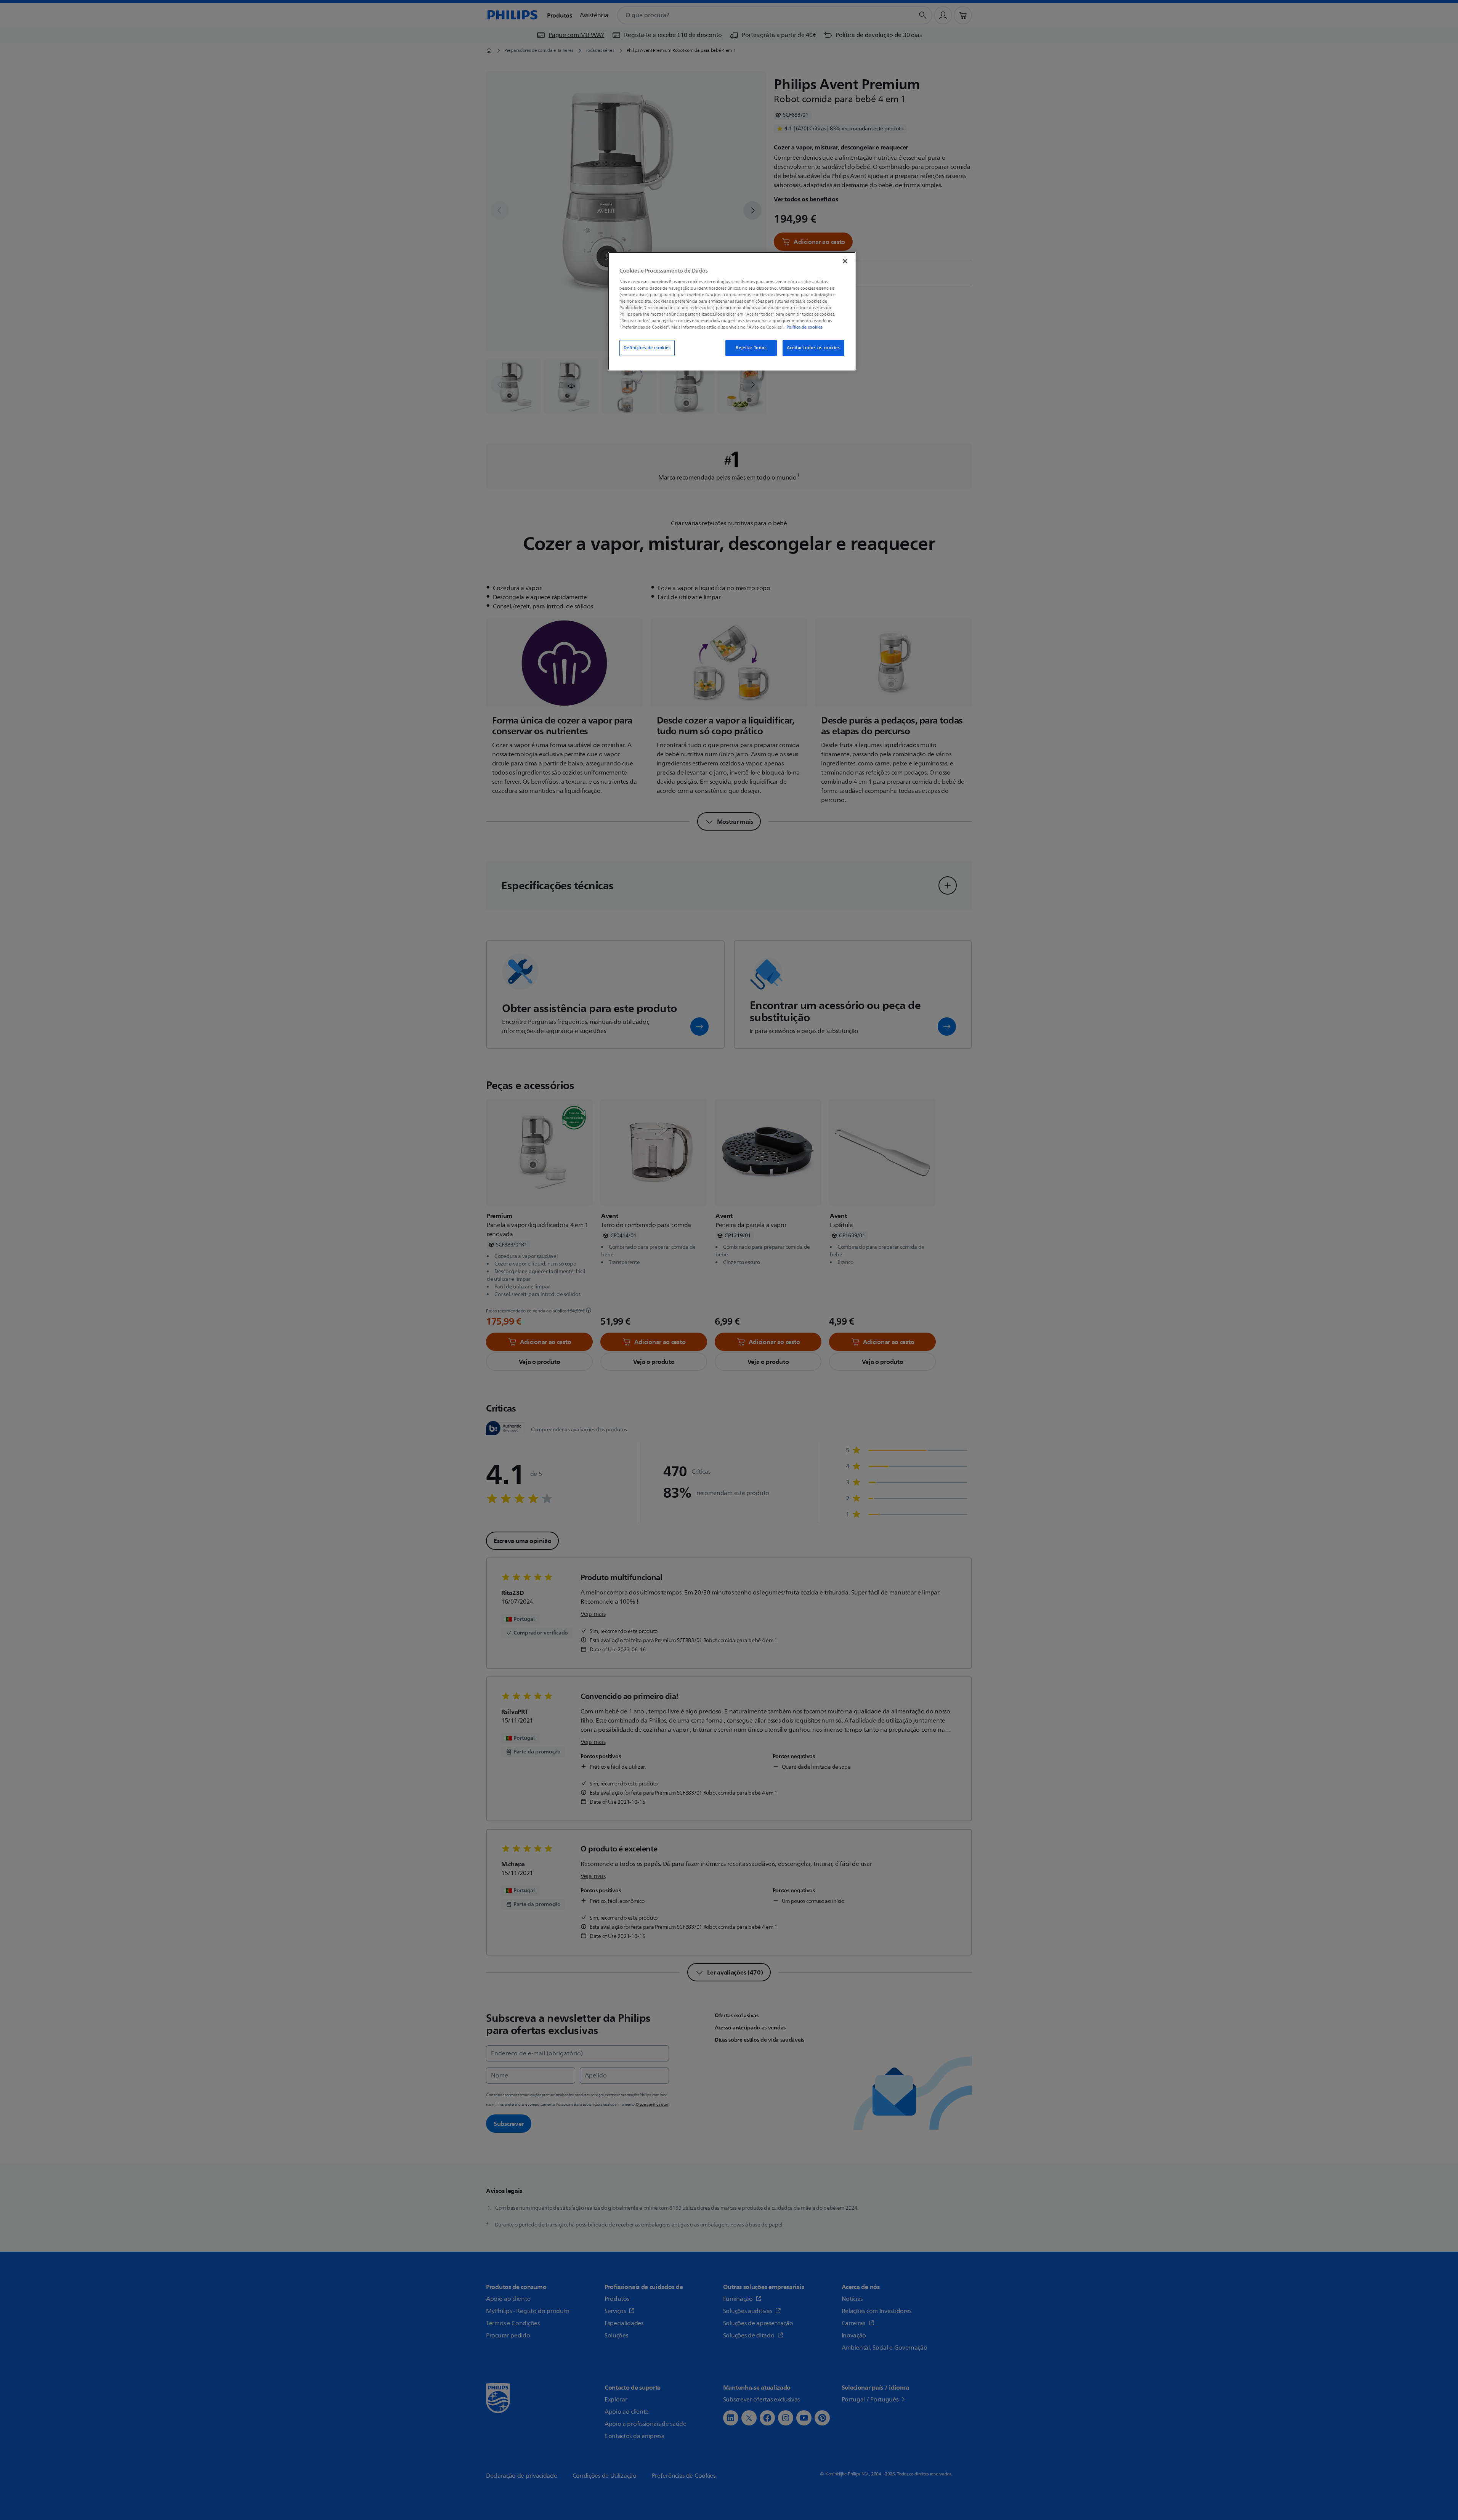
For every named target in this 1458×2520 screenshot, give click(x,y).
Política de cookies (804, 327)
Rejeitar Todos (751, 348)
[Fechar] (845, 261)
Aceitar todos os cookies (813, 348)
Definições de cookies (647, 348)
